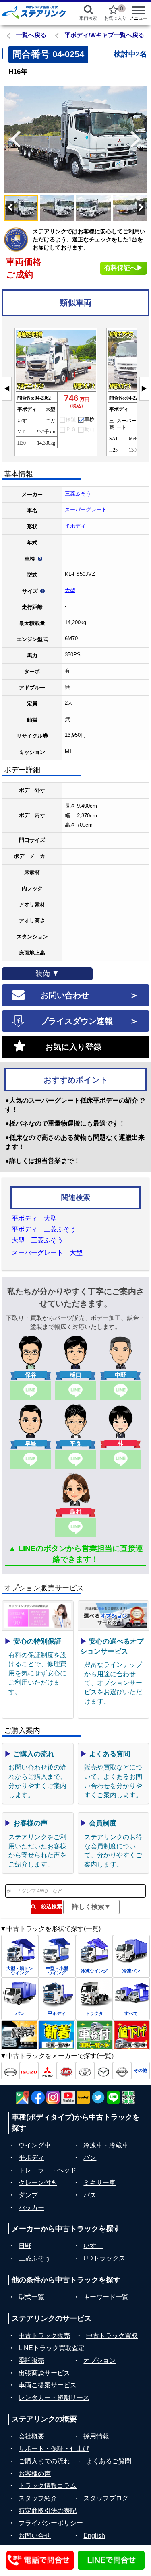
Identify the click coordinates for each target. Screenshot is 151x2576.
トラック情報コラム (48, 2486)
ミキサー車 (99, 2183)
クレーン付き (38, 2183)
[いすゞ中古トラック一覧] (29, 2071)
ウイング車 (35, 2145)
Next (139, 139)
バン (90, 2158)
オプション (99, 2360)
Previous (12, 139)
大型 (70, 590)
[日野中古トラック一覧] (10, 2071)
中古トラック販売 (44, 2336)
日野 (25, 2246)
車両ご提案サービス (48, 2385)
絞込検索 (49, 1907)
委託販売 (31, 2360)
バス (90, 2195)
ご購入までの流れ (44, 2461)
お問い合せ (35, 2536)
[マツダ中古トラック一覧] (103, 2071)
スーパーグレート (86, 510)
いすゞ (93, 2246)
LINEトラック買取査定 (52, 2348)
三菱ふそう (78, 494)
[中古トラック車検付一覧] (94, 2035)
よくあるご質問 (109, 2461)
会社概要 (31, 2436)
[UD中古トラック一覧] (66, 2071)
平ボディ (75, 526)
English (94, 2536)
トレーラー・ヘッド (48, 2170)
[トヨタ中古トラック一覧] (85, 2071)
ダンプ (28, 2195)
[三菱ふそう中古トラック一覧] (48, 2071)
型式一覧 (31, 2297)
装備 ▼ (47, 973)
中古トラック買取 (112, 2336)
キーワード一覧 (106, 2297)
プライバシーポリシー (51, 2523)
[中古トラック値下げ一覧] (131, 2035)
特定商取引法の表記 (48, 2511)
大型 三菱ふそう (37, 1240)
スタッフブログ (106, 2498)
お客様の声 (35, 2474)
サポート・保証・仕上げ (54, 2449)
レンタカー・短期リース (54, 2398)
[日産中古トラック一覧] (122, 2071)
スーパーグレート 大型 (47, 1253)
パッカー (31, 2208)
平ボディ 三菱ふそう (44, 1229)
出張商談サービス (44, 2373)
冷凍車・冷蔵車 (106, 2145)
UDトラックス (104, 2258)
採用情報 (96, 2436)
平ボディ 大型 (34, 1218)
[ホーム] (34, 12)
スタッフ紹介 (38, 2498)
